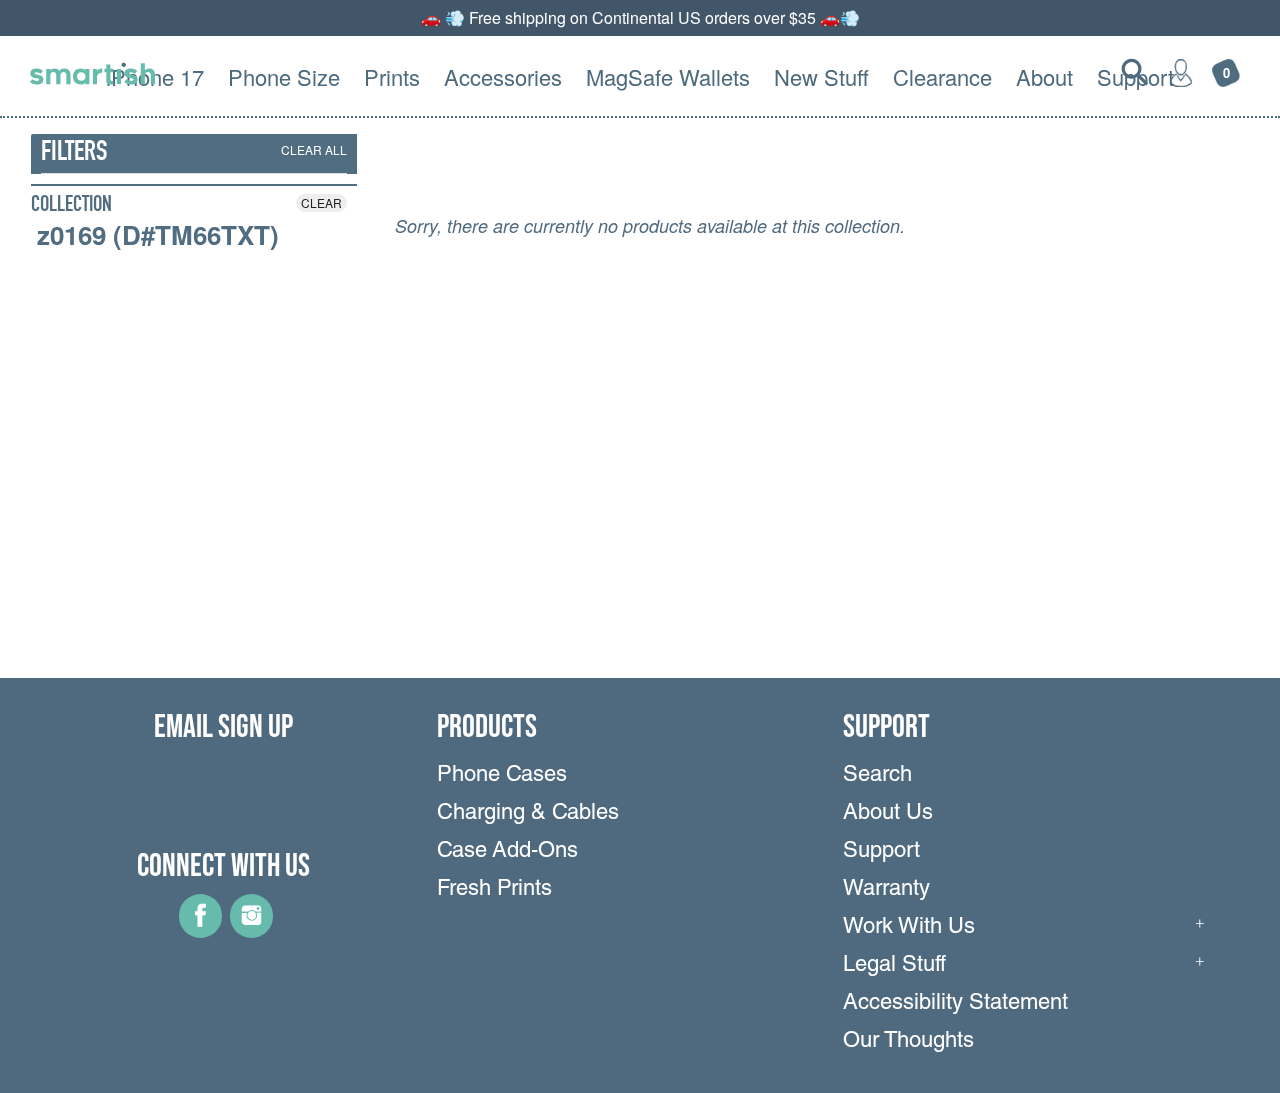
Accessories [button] (503, 76)
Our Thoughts (908, 1042)
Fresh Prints (494, 890)
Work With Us (909, 928)
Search (877, 776)
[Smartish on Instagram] (251, 931)
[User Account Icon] (1181, 72)
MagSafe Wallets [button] (668, 76)
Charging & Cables (528, 814)
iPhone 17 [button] (155, 76)
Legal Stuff (894, 966)
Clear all (314, 149)
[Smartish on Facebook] (200, 931)
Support (881, 852)
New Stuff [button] (821, 76)
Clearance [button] (942, 76)
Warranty (886, 890)
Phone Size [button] (284, 76)
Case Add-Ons (507, 852)
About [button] (1044, 76)
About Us (888, 814)
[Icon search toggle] (1135, 72)
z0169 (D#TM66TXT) (158, 235)
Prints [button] (392, 76)
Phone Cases (502, 776)
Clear (321, 202)
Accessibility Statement (955, 1004)
